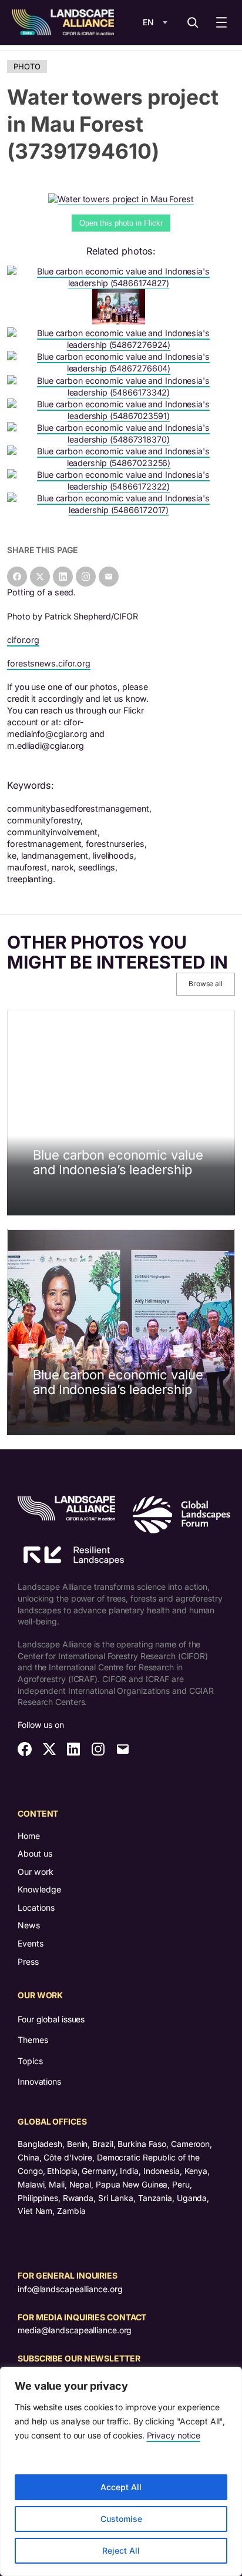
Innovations (39, 2081)
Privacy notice (174, 2435)
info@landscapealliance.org (70, 2289)
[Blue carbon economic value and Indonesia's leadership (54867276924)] (121, 345)
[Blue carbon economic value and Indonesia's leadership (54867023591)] (121, 416)
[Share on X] (40, 577)
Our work (36, 1872)
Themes (33, 2040)
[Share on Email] (109, 577)
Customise (121, 2519)
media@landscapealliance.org (75, 2330)
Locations (36, 1907)
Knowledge (39, 1889)
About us (35, 1853)
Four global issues (51, 2019)
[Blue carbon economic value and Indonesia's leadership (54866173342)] (121, 392)
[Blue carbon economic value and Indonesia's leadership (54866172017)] (121, 510)
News (29, 1925)
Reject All (121, 2550)
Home (29, 1836)
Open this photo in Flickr (121, 223)
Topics (30, 2061)
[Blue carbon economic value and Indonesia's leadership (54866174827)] (121, 283)
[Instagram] (86, 577)
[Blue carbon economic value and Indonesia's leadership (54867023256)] (121, 463)
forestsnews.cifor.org (49, 663)
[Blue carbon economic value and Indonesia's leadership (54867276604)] (121, 368)
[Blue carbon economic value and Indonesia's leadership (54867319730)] (121, 321)
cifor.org (23, 640)
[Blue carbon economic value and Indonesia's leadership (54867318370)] (121, 439)
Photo (27, 66)
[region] (121, 2471)
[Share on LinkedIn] (63, 577)
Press (28, 1962)
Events (31, 1943)
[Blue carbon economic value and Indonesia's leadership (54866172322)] (121, 486)
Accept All (121, 2487)
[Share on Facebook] (17, 577)
